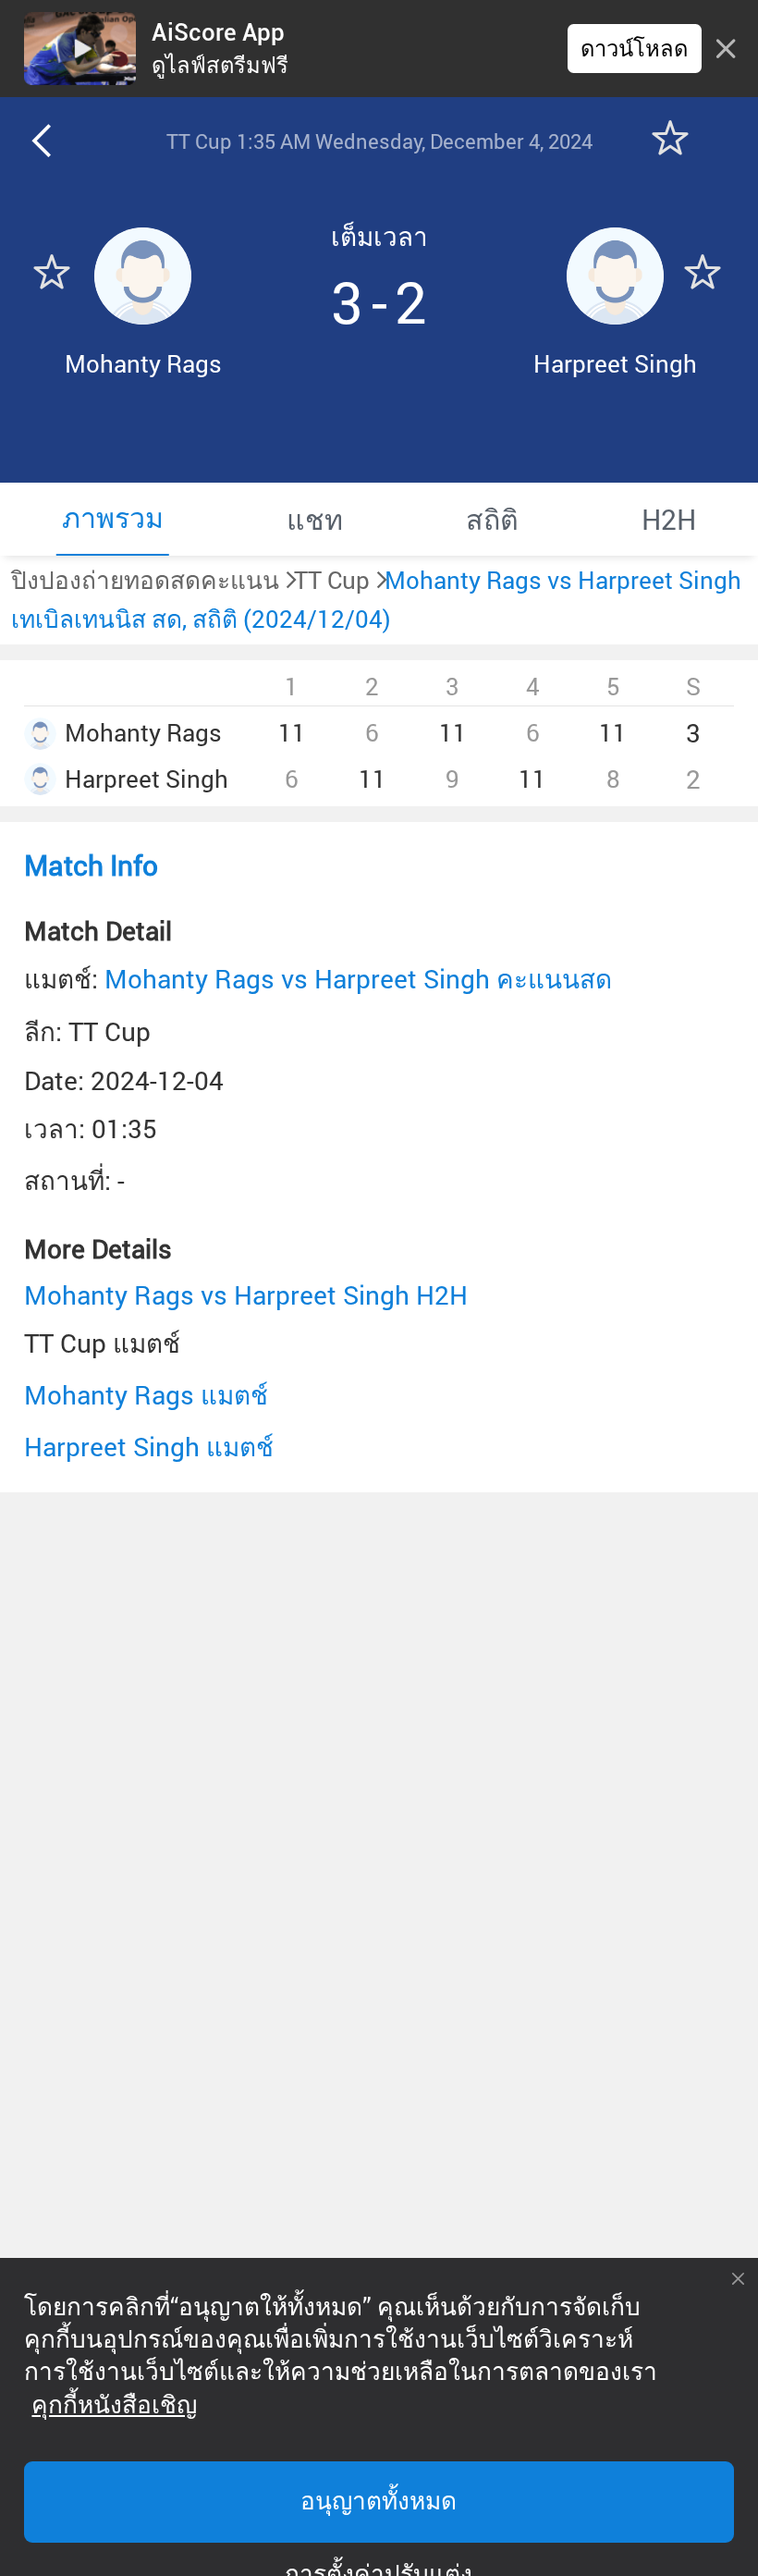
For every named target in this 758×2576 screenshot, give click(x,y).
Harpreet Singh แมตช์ (149, 1447)
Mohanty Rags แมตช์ (146, 1395)
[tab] (112, 519)
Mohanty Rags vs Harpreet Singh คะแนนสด (358, 979)
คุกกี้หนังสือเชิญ (114, 2405)
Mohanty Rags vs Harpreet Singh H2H (246, 1295)
